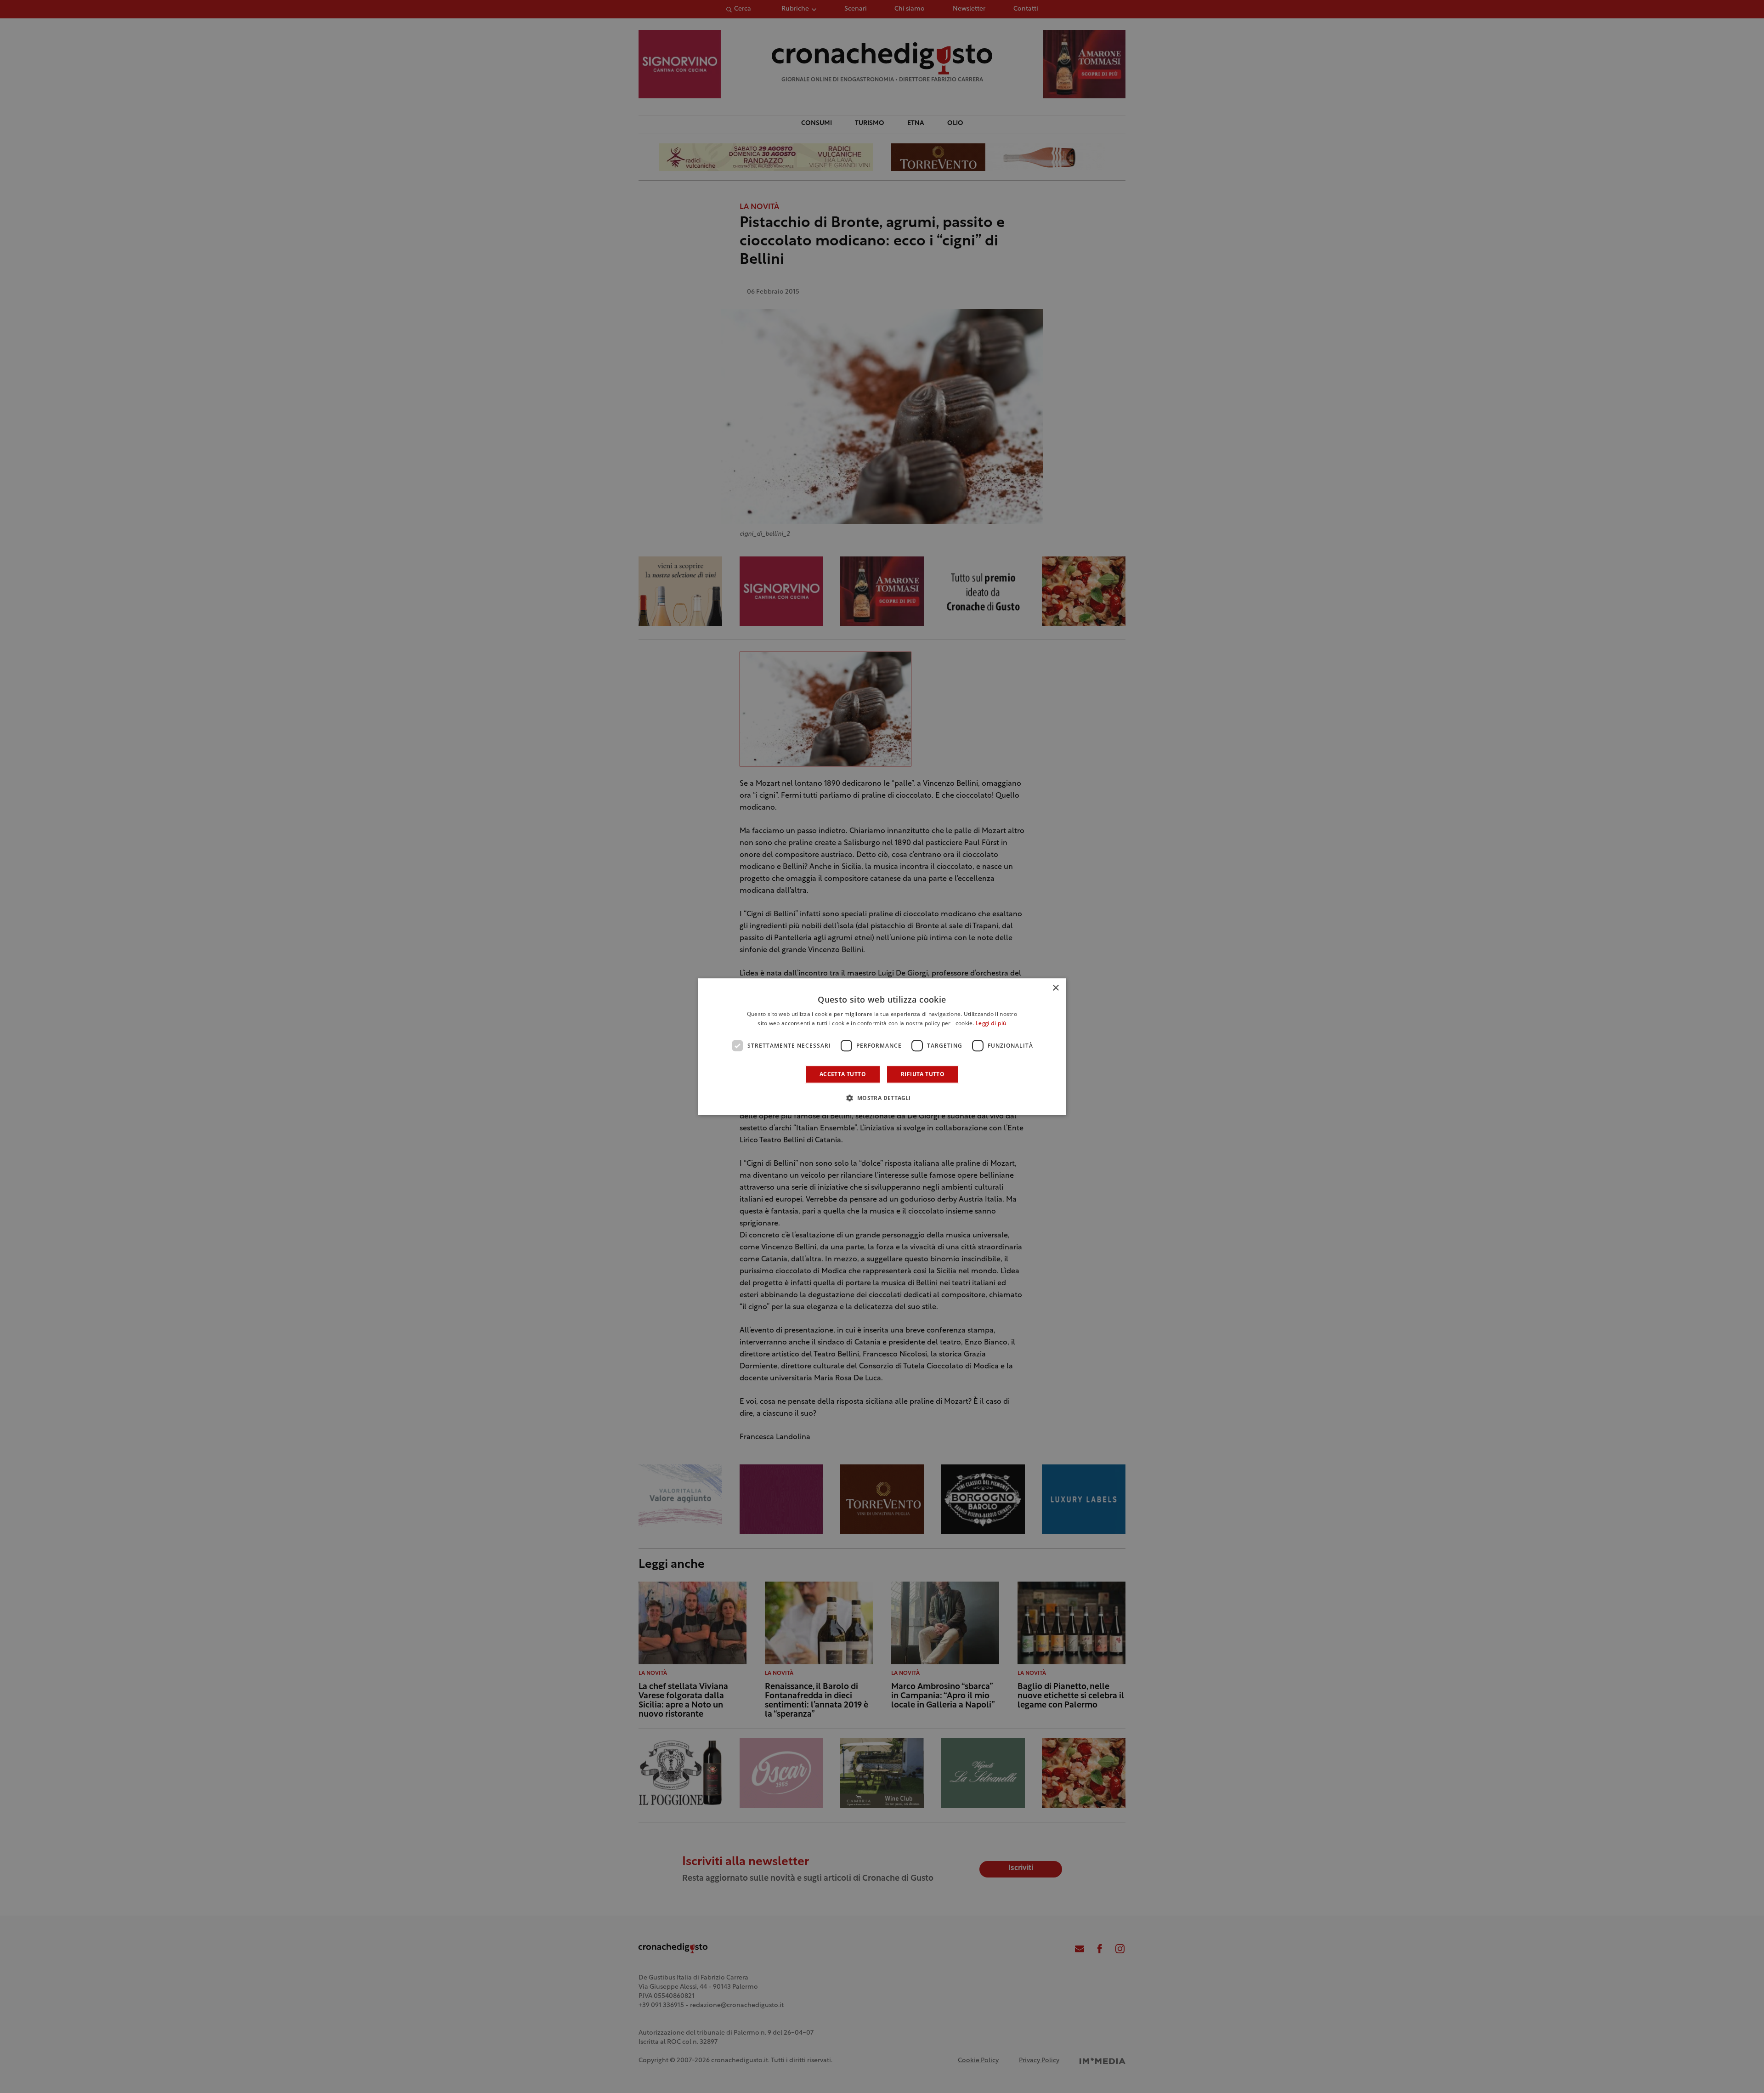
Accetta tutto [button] (843, 1074)
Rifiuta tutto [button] (923, 1074)
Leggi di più (991, 1024)
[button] (882, 1098)
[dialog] (882, 1047)
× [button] (1055, 988)
